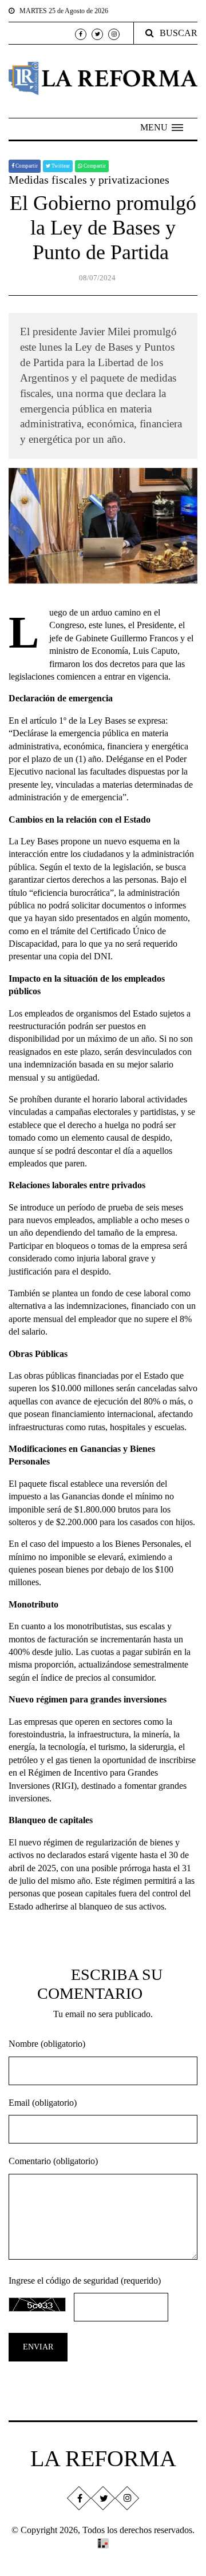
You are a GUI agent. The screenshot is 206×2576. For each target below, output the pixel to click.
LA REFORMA (103, 2458)
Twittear (60, 166)
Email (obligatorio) (43, 2103)
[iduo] (103, 2543)
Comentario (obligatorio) (53, 2161)
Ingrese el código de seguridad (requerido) (85, 2281)
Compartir (26, 166)
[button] (162, 128)
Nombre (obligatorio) (47, 2044)
